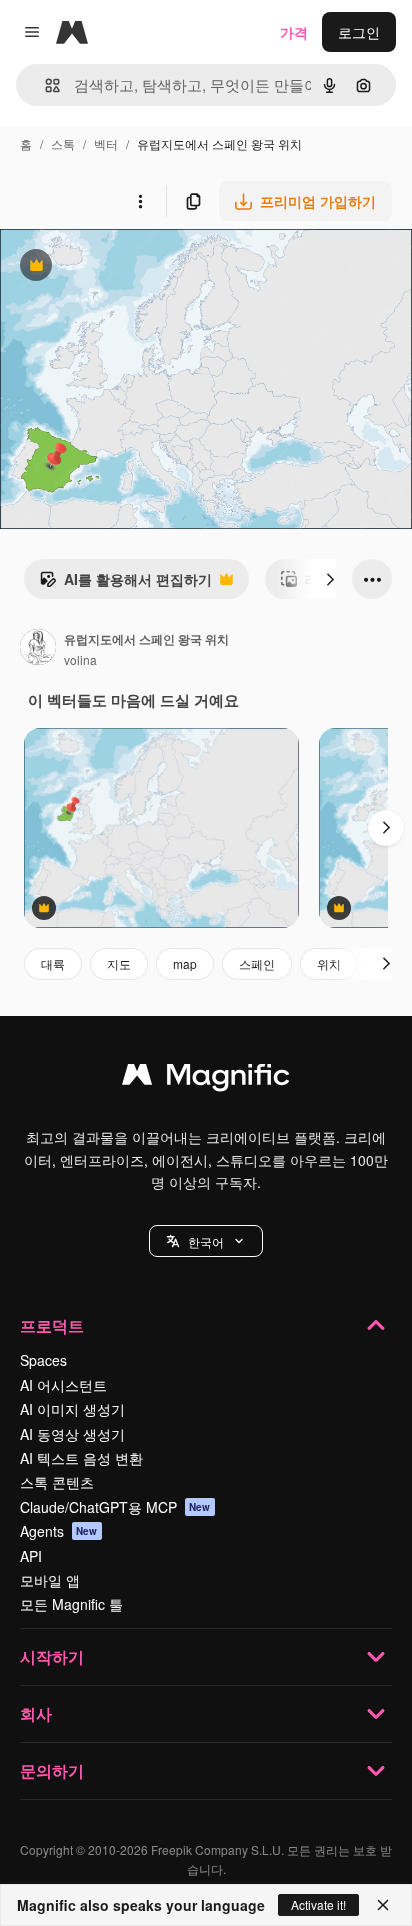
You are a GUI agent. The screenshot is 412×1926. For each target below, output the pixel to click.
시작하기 (52, 1656)
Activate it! (318, 1904)
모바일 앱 (50, 1580)
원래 (115, 267)
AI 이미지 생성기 (72, 1409)
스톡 (63, 143)
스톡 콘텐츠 (57, 1482)
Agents (59, 1531)
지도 (119, 963)
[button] (206, 1241)
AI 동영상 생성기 (72, 1434)
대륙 (53, 963)
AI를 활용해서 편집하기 (125, 584)
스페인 (257, 963)
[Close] (383, 1905)
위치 (329, 963)
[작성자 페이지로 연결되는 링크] (38, 649)
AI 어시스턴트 (63, 1385)
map (185, 963)
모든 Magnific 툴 (71, 1604)
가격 (294, 32)
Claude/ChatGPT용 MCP (115, 1507)
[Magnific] (206, 1079)
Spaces (43, 1360)
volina (80, 659)
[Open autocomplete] (44, 85)
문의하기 (52, 1770)
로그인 (359, 32)
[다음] (330, 579)
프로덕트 (52, 1325)
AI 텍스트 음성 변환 (81, 1458)
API (31, 1556)
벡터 (106, 143)
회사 (36, 1713)
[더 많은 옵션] (140, 201)
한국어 (206, 1241)
